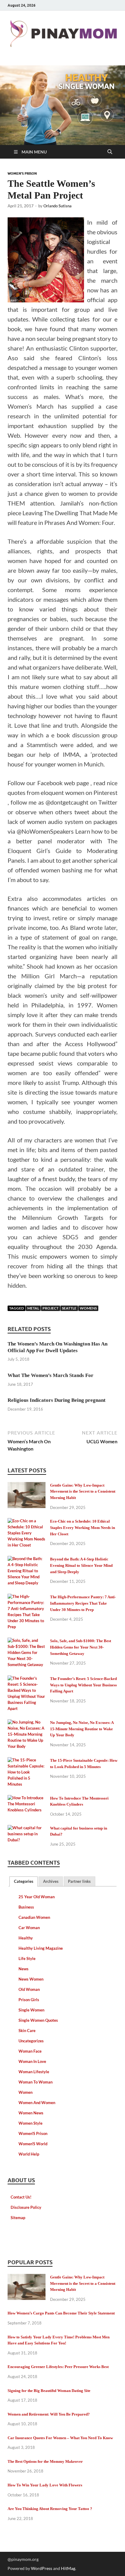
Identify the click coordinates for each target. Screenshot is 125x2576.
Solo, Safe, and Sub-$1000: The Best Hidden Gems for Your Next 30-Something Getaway (81, 1647)
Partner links (79, 1881)
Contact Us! (21, 2197)
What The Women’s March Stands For (51, 1375)
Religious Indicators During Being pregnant (57, 1400)
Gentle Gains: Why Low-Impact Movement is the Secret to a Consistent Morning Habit (83, 1492)
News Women (31, 1979)
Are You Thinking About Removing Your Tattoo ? (50, 2509)
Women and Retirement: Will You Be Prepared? (49, 2414)
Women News (31, 2113)
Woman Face (30, 2051)
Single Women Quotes (38, 2020)
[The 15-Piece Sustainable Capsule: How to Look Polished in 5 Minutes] (27, 1761)
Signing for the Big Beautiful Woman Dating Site (49, 2391)
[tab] (24, 1881)
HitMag (68, 2568)
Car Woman (29, 1928)
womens (88, 1308)
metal (33, 1308)
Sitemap (18, 2218)
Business (26, 1907)
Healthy (26, 1938)
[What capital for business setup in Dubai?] (27, 1829)
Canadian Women (34, 1917)
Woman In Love (32, 2061)
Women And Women (37, 2103)
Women (25, 2092)
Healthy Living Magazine (41, 1948)
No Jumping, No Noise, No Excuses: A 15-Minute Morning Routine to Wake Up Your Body (82, 1729)
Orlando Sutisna (57, 206)
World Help (29, 2154)
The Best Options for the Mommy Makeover (45, 2461)
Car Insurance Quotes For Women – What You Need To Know (60, 2438)
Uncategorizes (31, 2041)
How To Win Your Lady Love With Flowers (45, 2485)
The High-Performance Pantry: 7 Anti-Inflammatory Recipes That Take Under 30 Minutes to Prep (83, 1603)
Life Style (27, 1958)
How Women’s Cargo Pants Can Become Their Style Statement (61, 2313)
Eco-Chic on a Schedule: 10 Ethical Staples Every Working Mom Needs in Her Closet (83, 1528)
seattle (69, 1308)
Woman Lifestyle (34, 2072)
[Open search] (110, 152)
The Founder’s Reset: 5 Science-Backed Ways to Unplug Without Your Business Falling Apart (83, 1685)
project (51, 1308)
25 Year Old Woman (37, 1897)
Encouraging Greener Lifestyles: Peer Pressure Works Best (58, 2367)
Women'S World (33, 2144)
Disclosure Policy (26, 2207)
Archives (51, 1881)
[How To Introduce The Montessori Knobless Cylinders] (27, 1799)
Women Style (30, 2123)
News (24, 1969)
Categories (24, 1881)
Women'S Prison (22, 173)
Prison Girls (29, 2000)
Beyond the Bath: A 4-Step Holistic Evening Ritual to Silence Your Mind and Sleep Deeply (81, 1565)
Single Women (31, 2010)
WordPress (42, 2568)
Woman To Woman (35, 2082)
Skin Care (27, 2031)
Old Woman (29, 1989)
